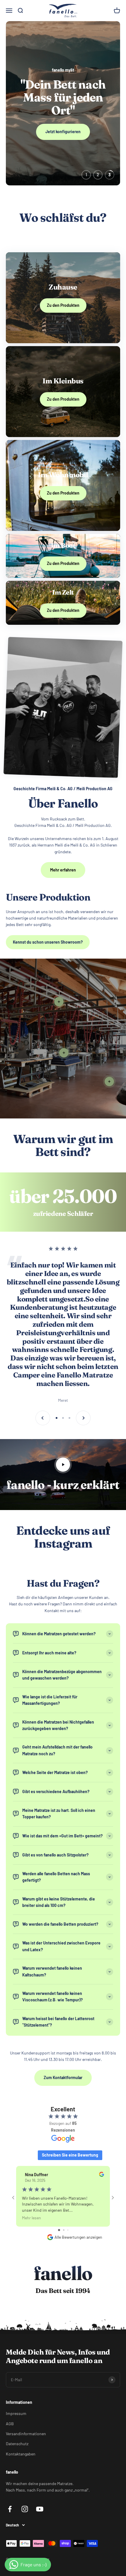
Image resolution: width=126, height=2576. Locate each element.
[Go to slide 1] (59, 2230)
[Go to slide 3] (68, 2230)
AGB (10, 2424)
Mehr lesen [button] (31, 2218)
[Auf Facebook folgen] (10, 2509)
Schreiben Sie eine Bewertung (70, 2155)
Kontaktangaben (21, 2454)
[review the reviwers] (102, 2175)
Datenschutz (17, 2444)
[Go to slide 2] (64, 2230)
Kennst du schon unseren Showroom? (48, 942)
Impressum (16, 2413)
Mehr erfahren (63, 870)
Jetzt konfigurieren (63, 132)
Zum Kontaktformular (63, 2077)
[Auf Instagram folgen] (25, 2509)
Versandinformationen (26, 2434)
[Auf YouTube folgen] (40, 2509)
